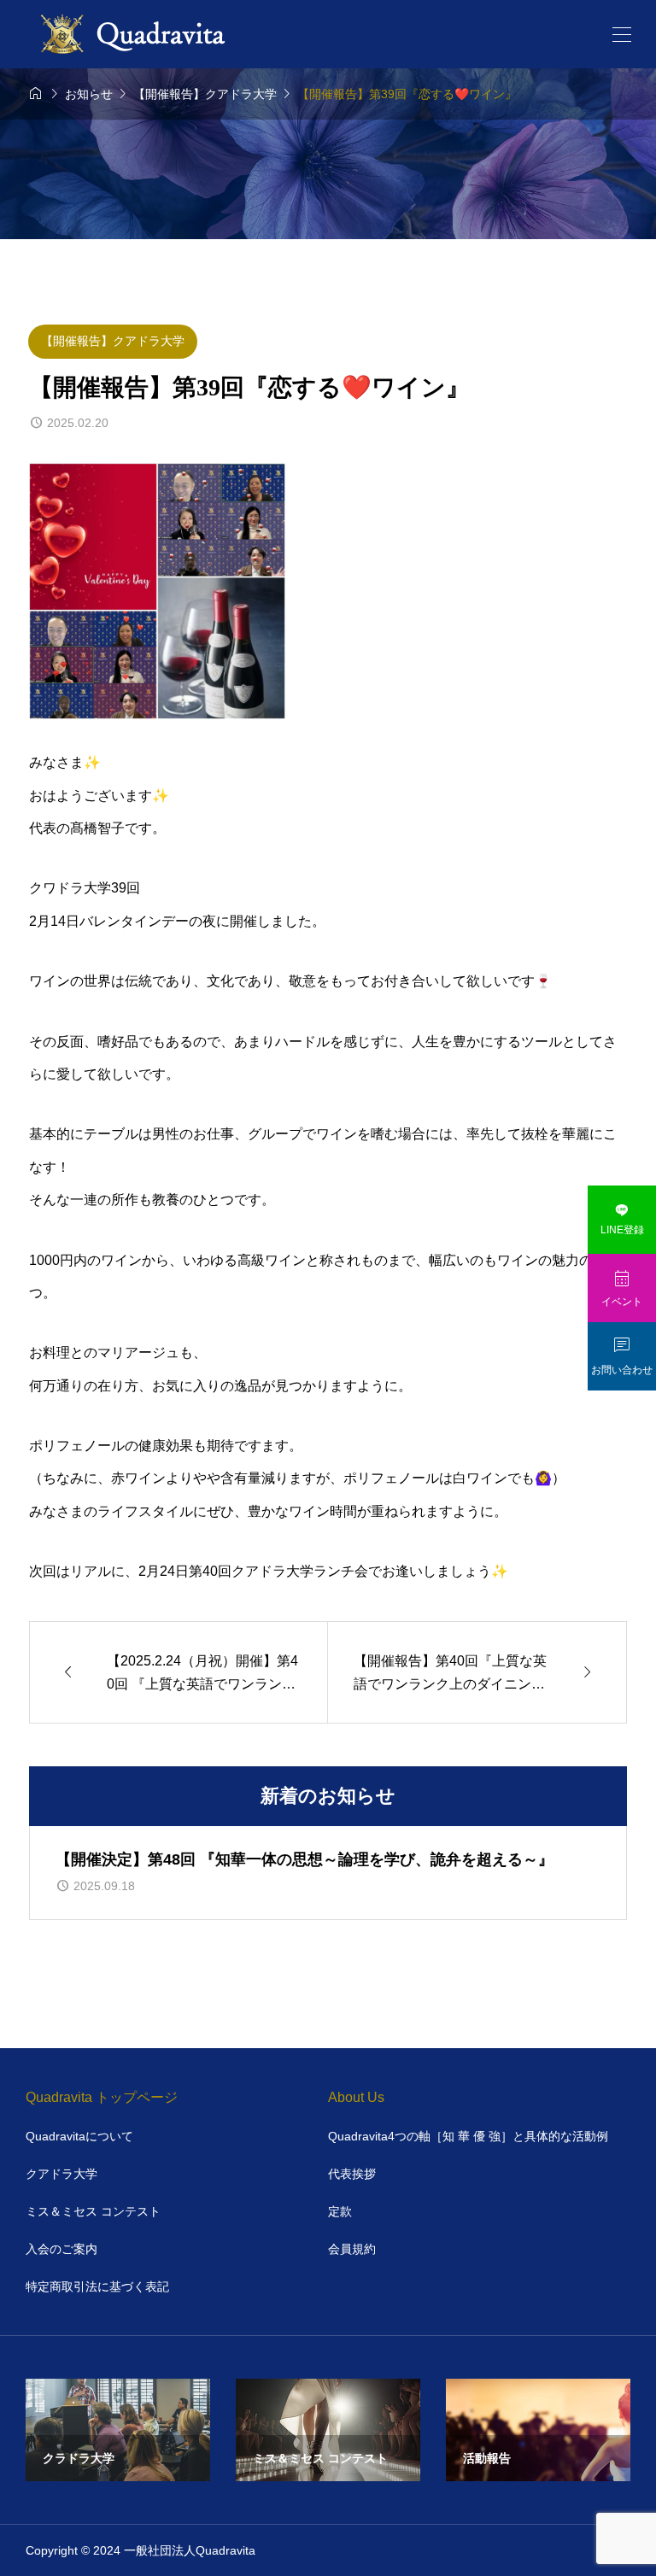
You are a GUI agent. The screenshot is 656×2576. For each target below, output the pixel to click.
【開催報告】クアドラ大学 (113, 341)
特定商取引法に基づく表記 (97, 2286)
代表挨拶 (352, 2174)
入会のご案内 (61, 2249)
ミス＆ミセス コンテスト (93, 2211)
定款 (340, 2211)
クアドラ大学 (61, 2174)
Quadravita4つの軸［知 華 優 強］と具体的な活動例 (468, 2136)
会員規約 (352, 2249)
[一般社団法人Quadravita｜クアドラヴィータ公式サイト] (136, 34)
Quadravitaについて (79, 2136)
